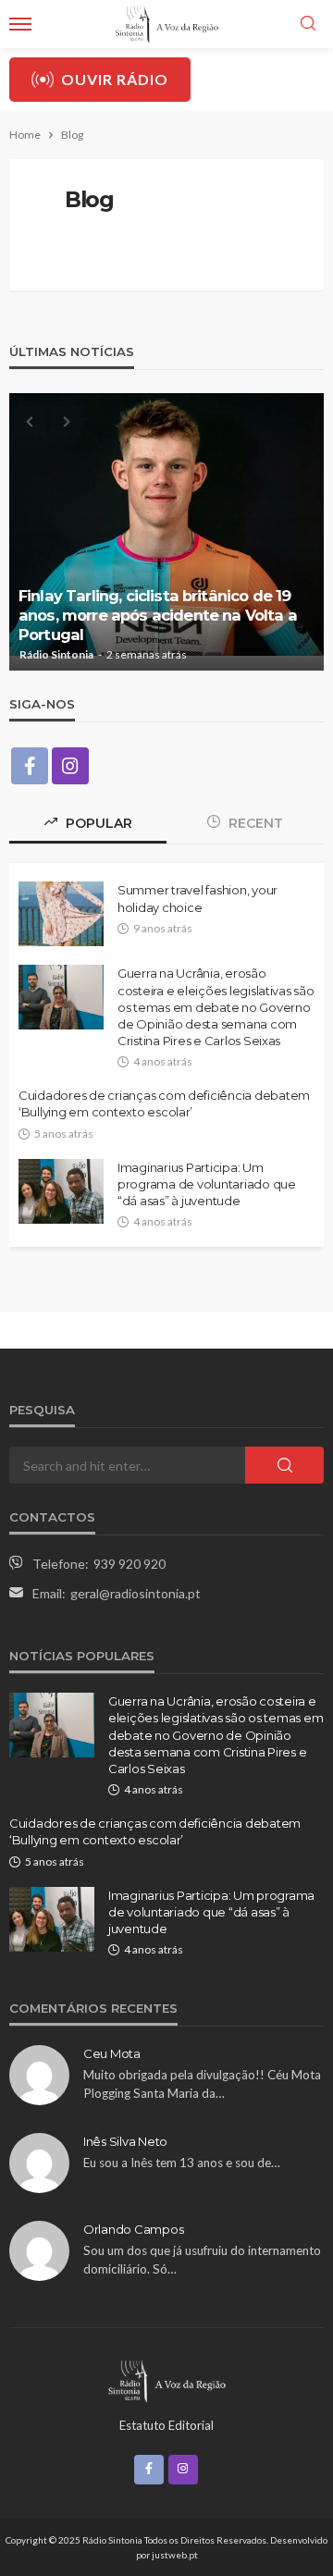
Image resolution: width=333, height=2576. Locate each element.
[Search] (308, 24)
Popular (97, 823)
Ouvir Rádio (115, 79)
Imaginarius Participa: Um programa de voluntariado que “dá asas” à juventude (207, 1184)
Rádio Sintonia (56, 655)
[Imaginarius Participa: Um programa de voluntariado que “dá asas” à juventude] (61, 1191)
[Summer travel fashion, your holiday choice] (61, 914)
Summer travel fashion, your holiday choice (197, 898)
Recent (254, 823)
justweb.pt (175, 2555)
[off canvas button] (20, 24)
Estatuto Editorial (166, 2425)
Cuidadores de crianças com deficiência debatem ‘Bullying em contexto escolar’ (164, 1103)
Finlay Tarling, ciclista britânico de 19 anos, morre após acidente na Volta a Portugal (158, 615)
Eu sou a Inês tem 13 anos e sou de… (182, 2163)
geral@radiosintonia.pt (136, 1593)
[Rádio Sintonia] (166, 2379)
